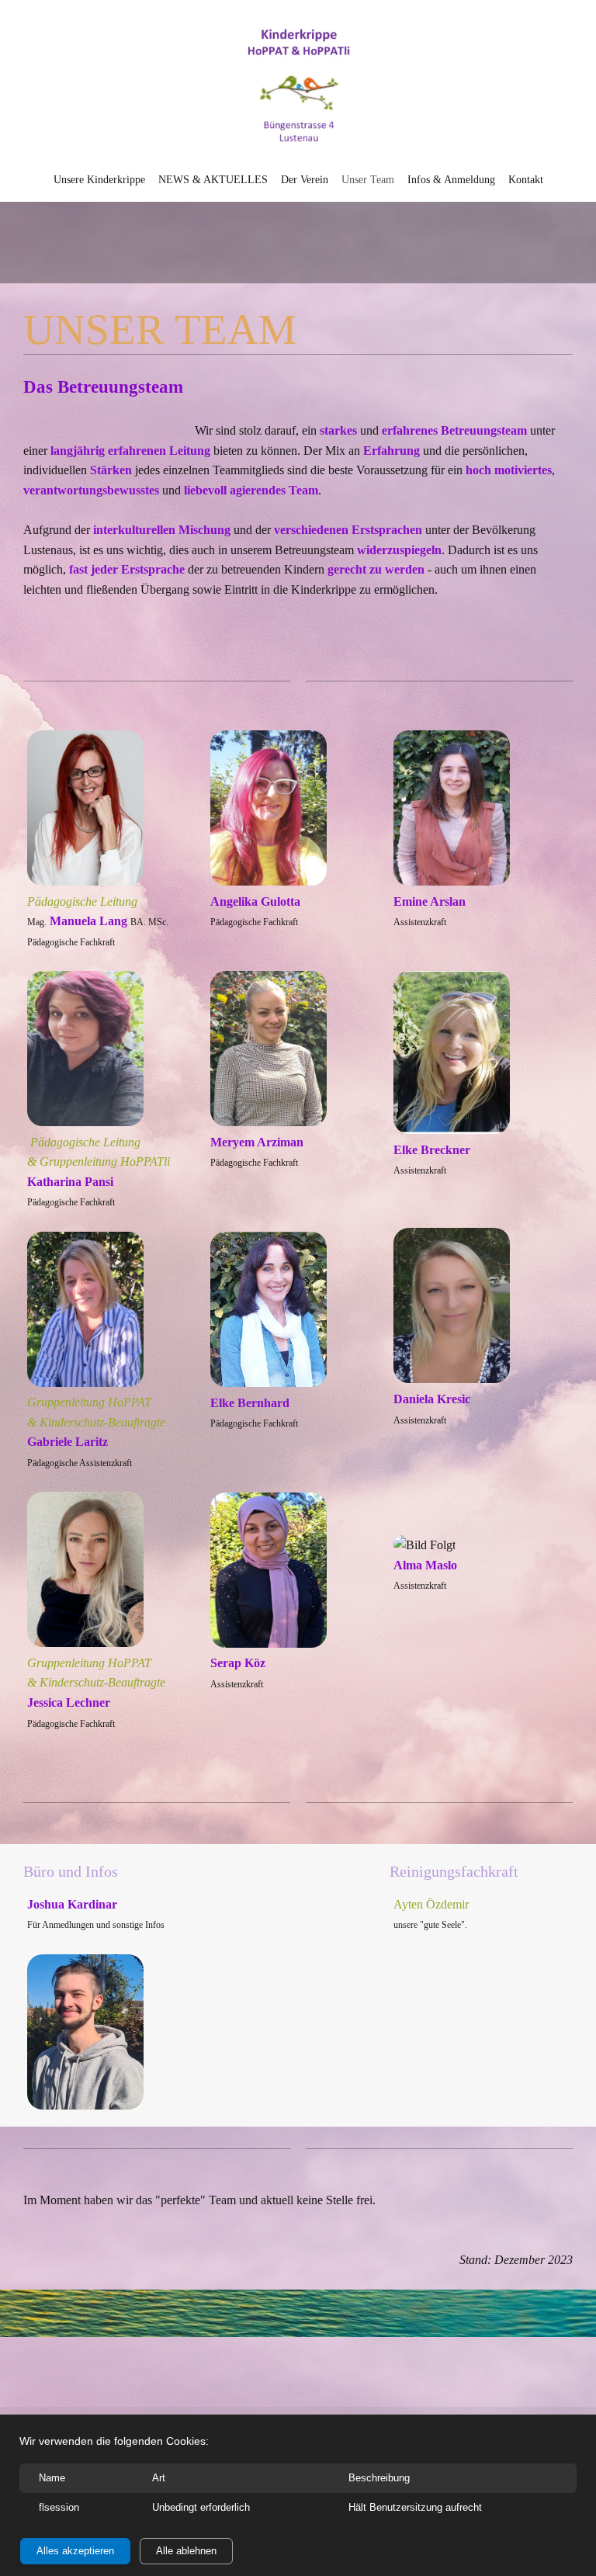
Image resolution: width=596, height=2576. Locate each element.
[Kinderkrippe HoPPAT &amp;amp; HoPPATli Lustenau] (298, 86)
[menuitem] (99, 179)
